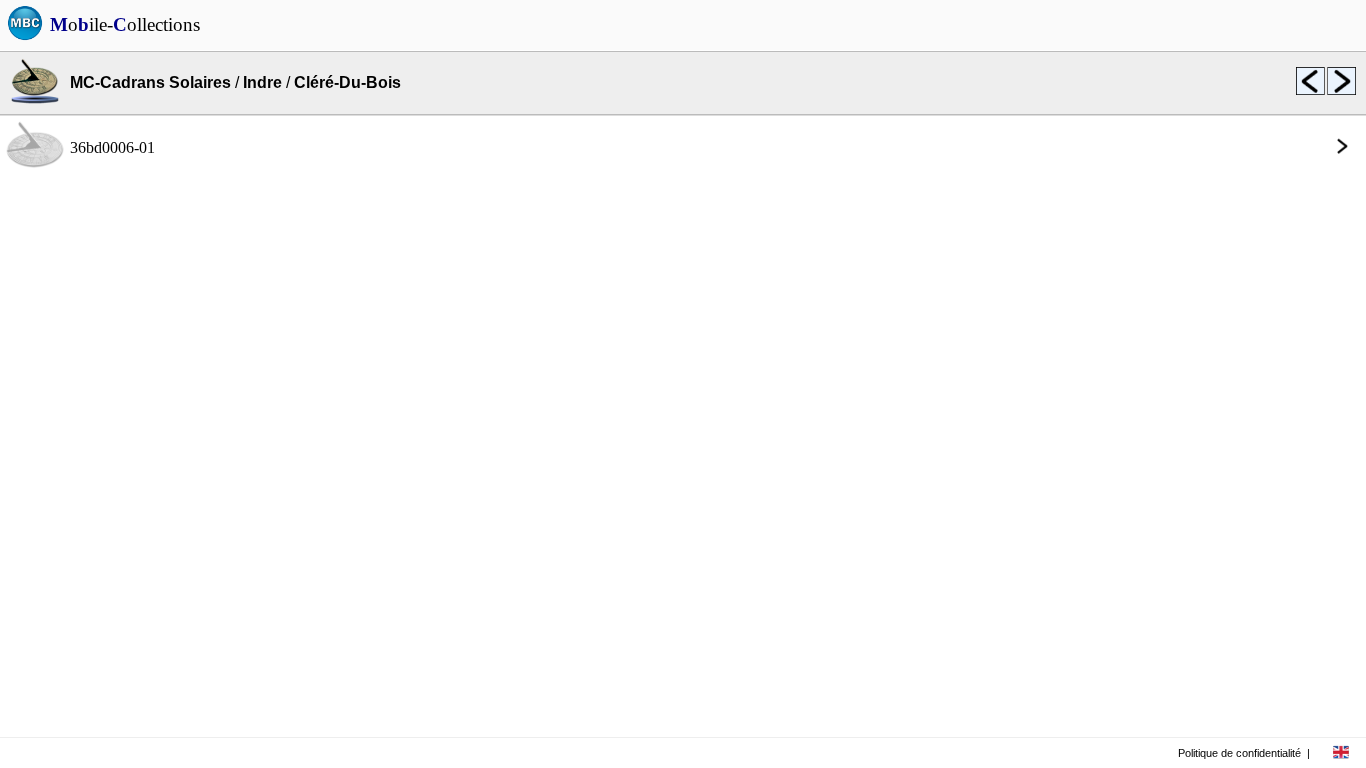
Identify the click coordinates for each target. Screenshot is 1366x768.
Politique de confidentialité (1239, 753)
